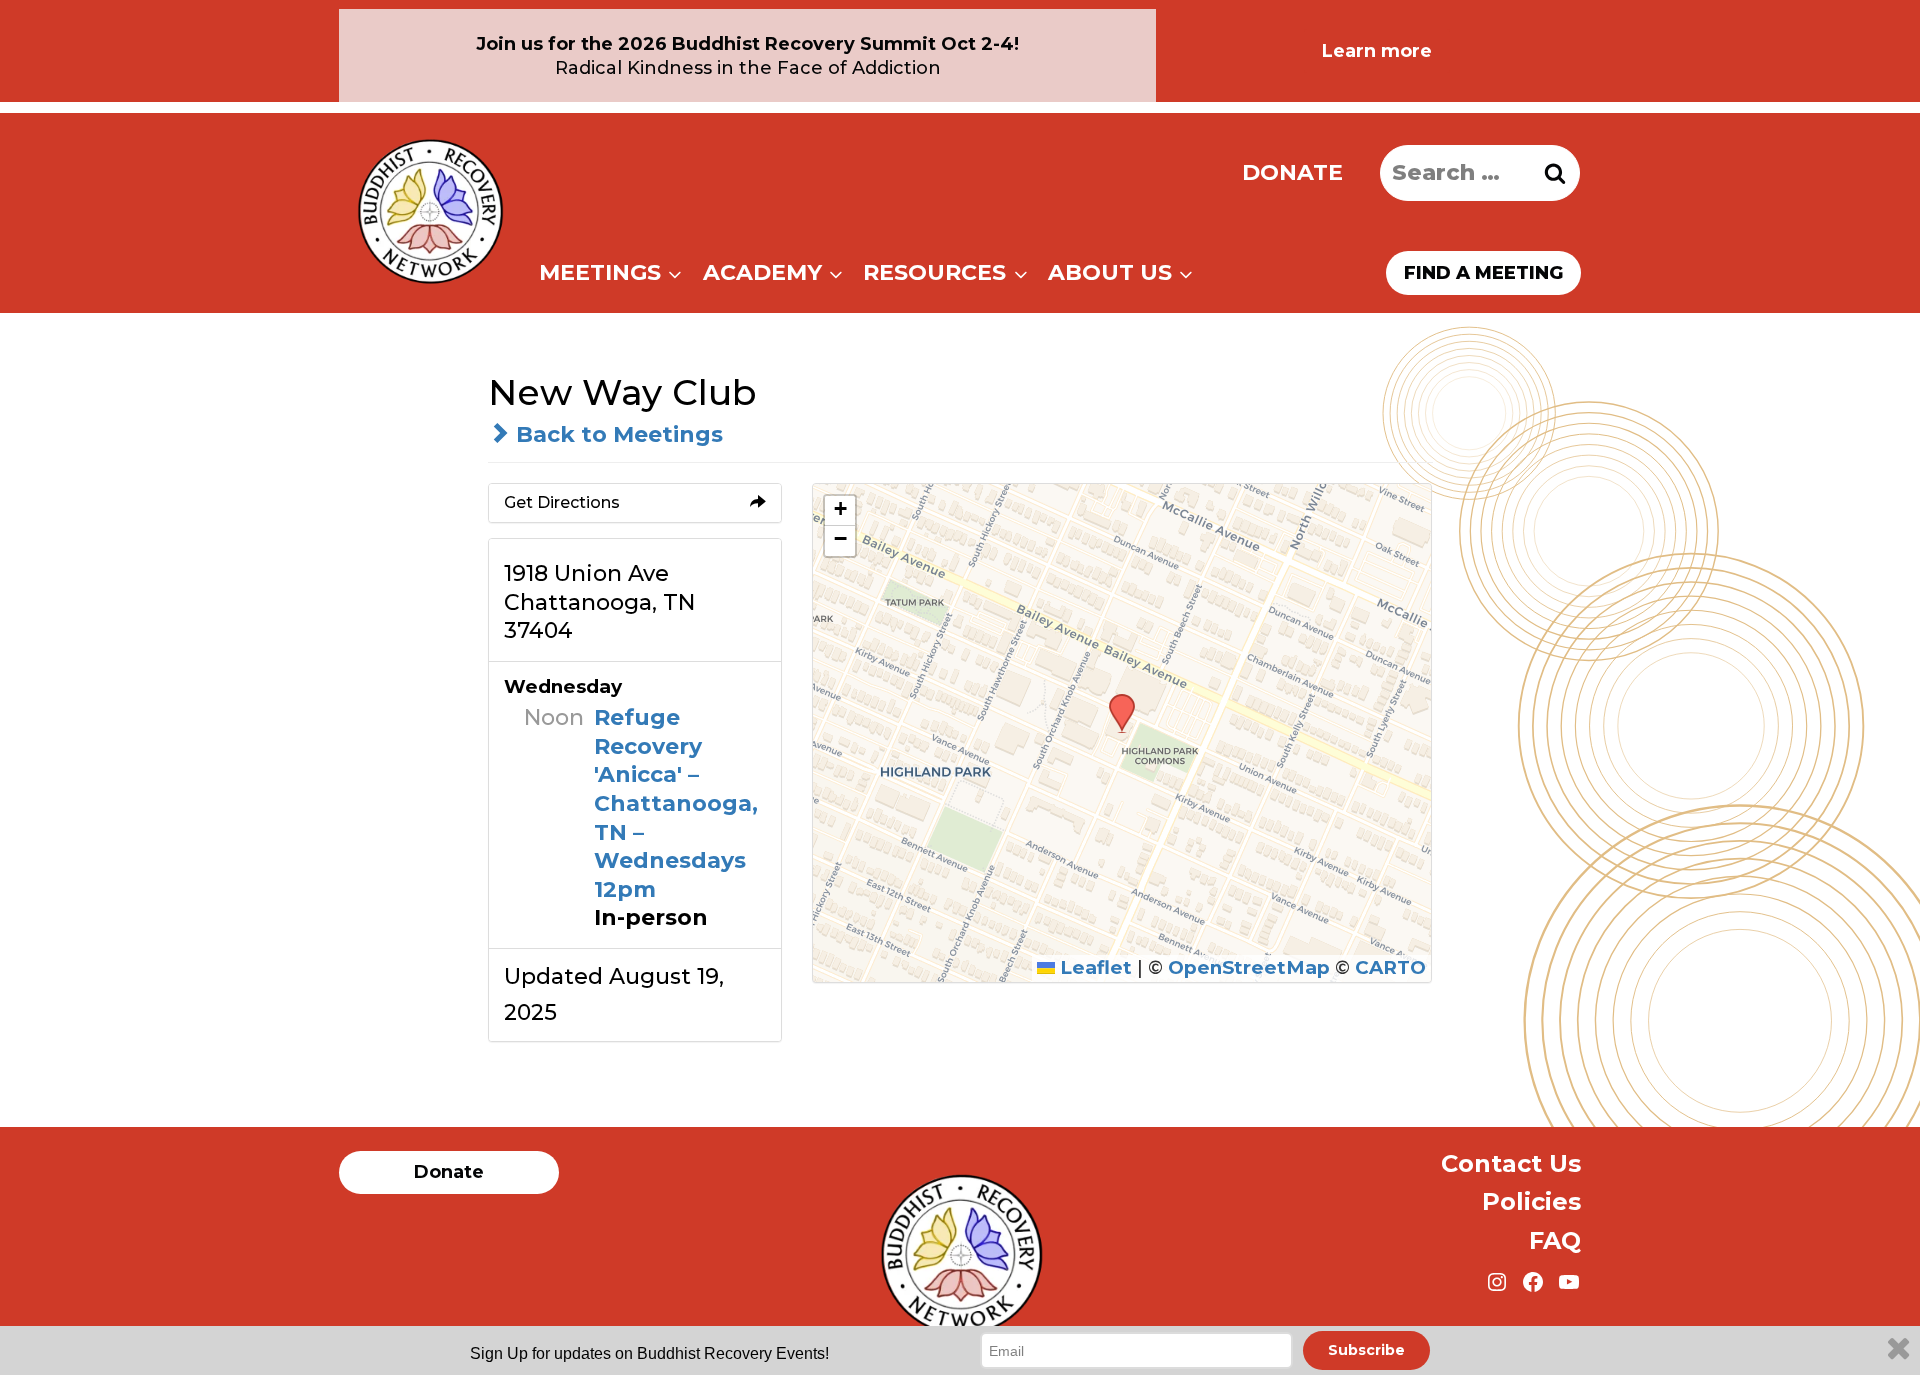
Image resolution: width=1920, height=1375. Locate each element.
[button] (1115, 700)
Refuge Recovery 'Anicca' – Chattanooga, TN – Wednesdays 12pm (676, 803)
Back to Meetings (616, 434)
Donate (1292, 172)
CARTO (1390, 967)
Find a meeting (1483, 273)
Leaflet (1093, 967)
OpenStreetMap (1249, 967)
